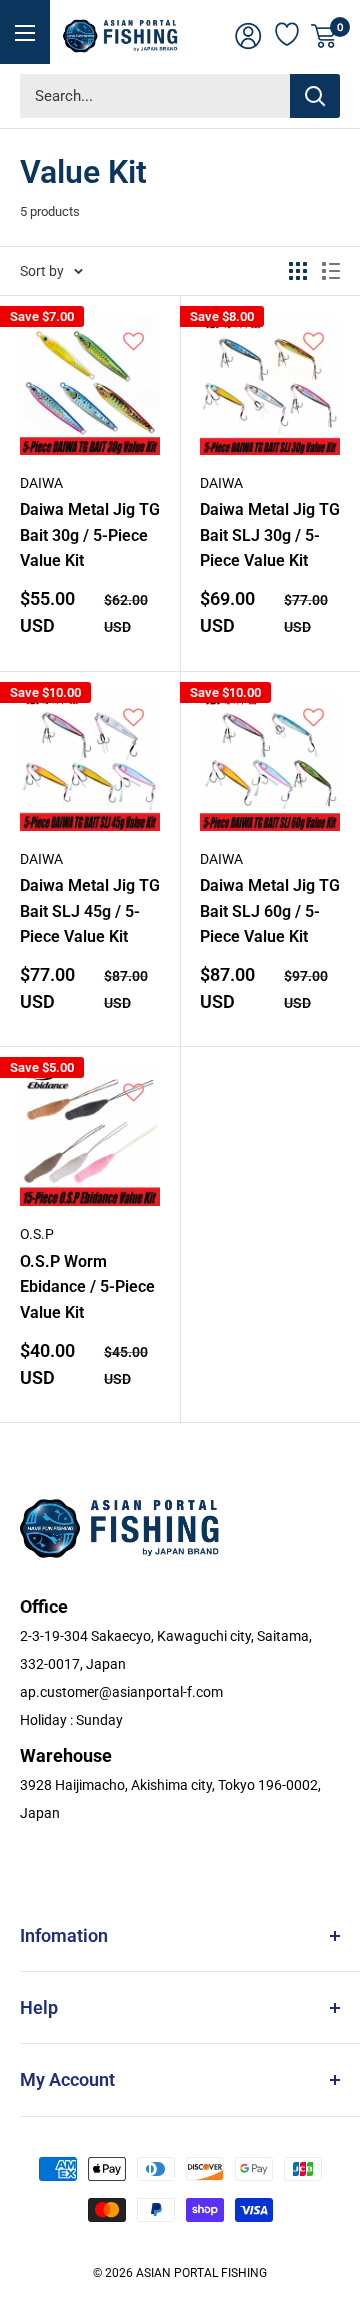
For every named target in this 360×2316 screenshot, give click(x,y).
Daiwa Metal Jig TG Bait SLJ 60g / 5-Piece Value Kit (270, 911)
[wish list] (288, 32)
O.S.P (37, 1234)
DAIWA (41, 483)
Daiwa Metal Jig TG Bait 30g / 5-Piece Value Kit (90, 535)
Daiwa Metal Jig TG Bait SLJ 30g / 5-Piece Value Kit (270, 535)
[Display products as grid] (298, 271)
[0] (324, 36)
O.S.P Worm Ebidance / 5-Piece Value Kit (87, 1287)
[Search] (315, 96)
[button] (133, 342)
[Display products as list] (331, 271)
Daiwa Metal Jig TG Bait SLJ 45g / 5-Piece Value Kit (90, 911)
